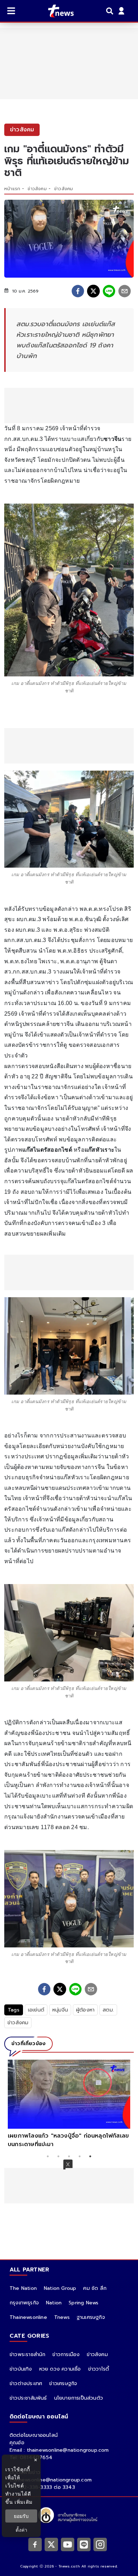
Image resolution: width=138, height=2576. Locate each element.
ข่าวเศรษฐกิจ (63, 2384)
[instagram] (100, 2544)
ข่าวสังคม (37, 189)
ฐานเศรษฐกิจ (91, 2317)
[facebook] (78, 291)
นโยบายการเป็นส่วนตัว (79, 2398)
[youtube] (68, 2544)
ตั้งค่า (21, 2530)
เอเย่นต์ (36, 2010)
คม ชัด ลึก (95, 2288)
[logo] (56, 11)
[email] (125, 291)
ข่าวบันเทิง (21, 2369)
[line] (109, 291)
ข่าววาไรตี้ (99, 2369)
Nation (54, 2303)
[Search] (111, 11)
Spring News (84, 2303)
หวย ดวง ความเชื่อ (60, 2369)
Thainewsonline (28, 2317)
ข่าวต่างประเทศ (26, 2384)
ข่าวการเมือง (66, 2354)
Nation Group (60, 2288)
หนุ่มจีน (60, 2010)
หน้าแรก (12, 189)
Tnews (62, 2317)
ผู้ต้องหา (85, 2010)
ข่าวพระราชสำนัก (27, 2354)
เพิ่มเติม (24, 2502)
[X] (51, 2544)
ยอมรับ (21, 2516)
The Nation (23, 2288)
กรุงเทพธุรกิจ (24, 2303)
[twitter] (93, 291)
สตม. (108, 2010)
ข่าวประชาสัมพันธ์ (28, 2398)
